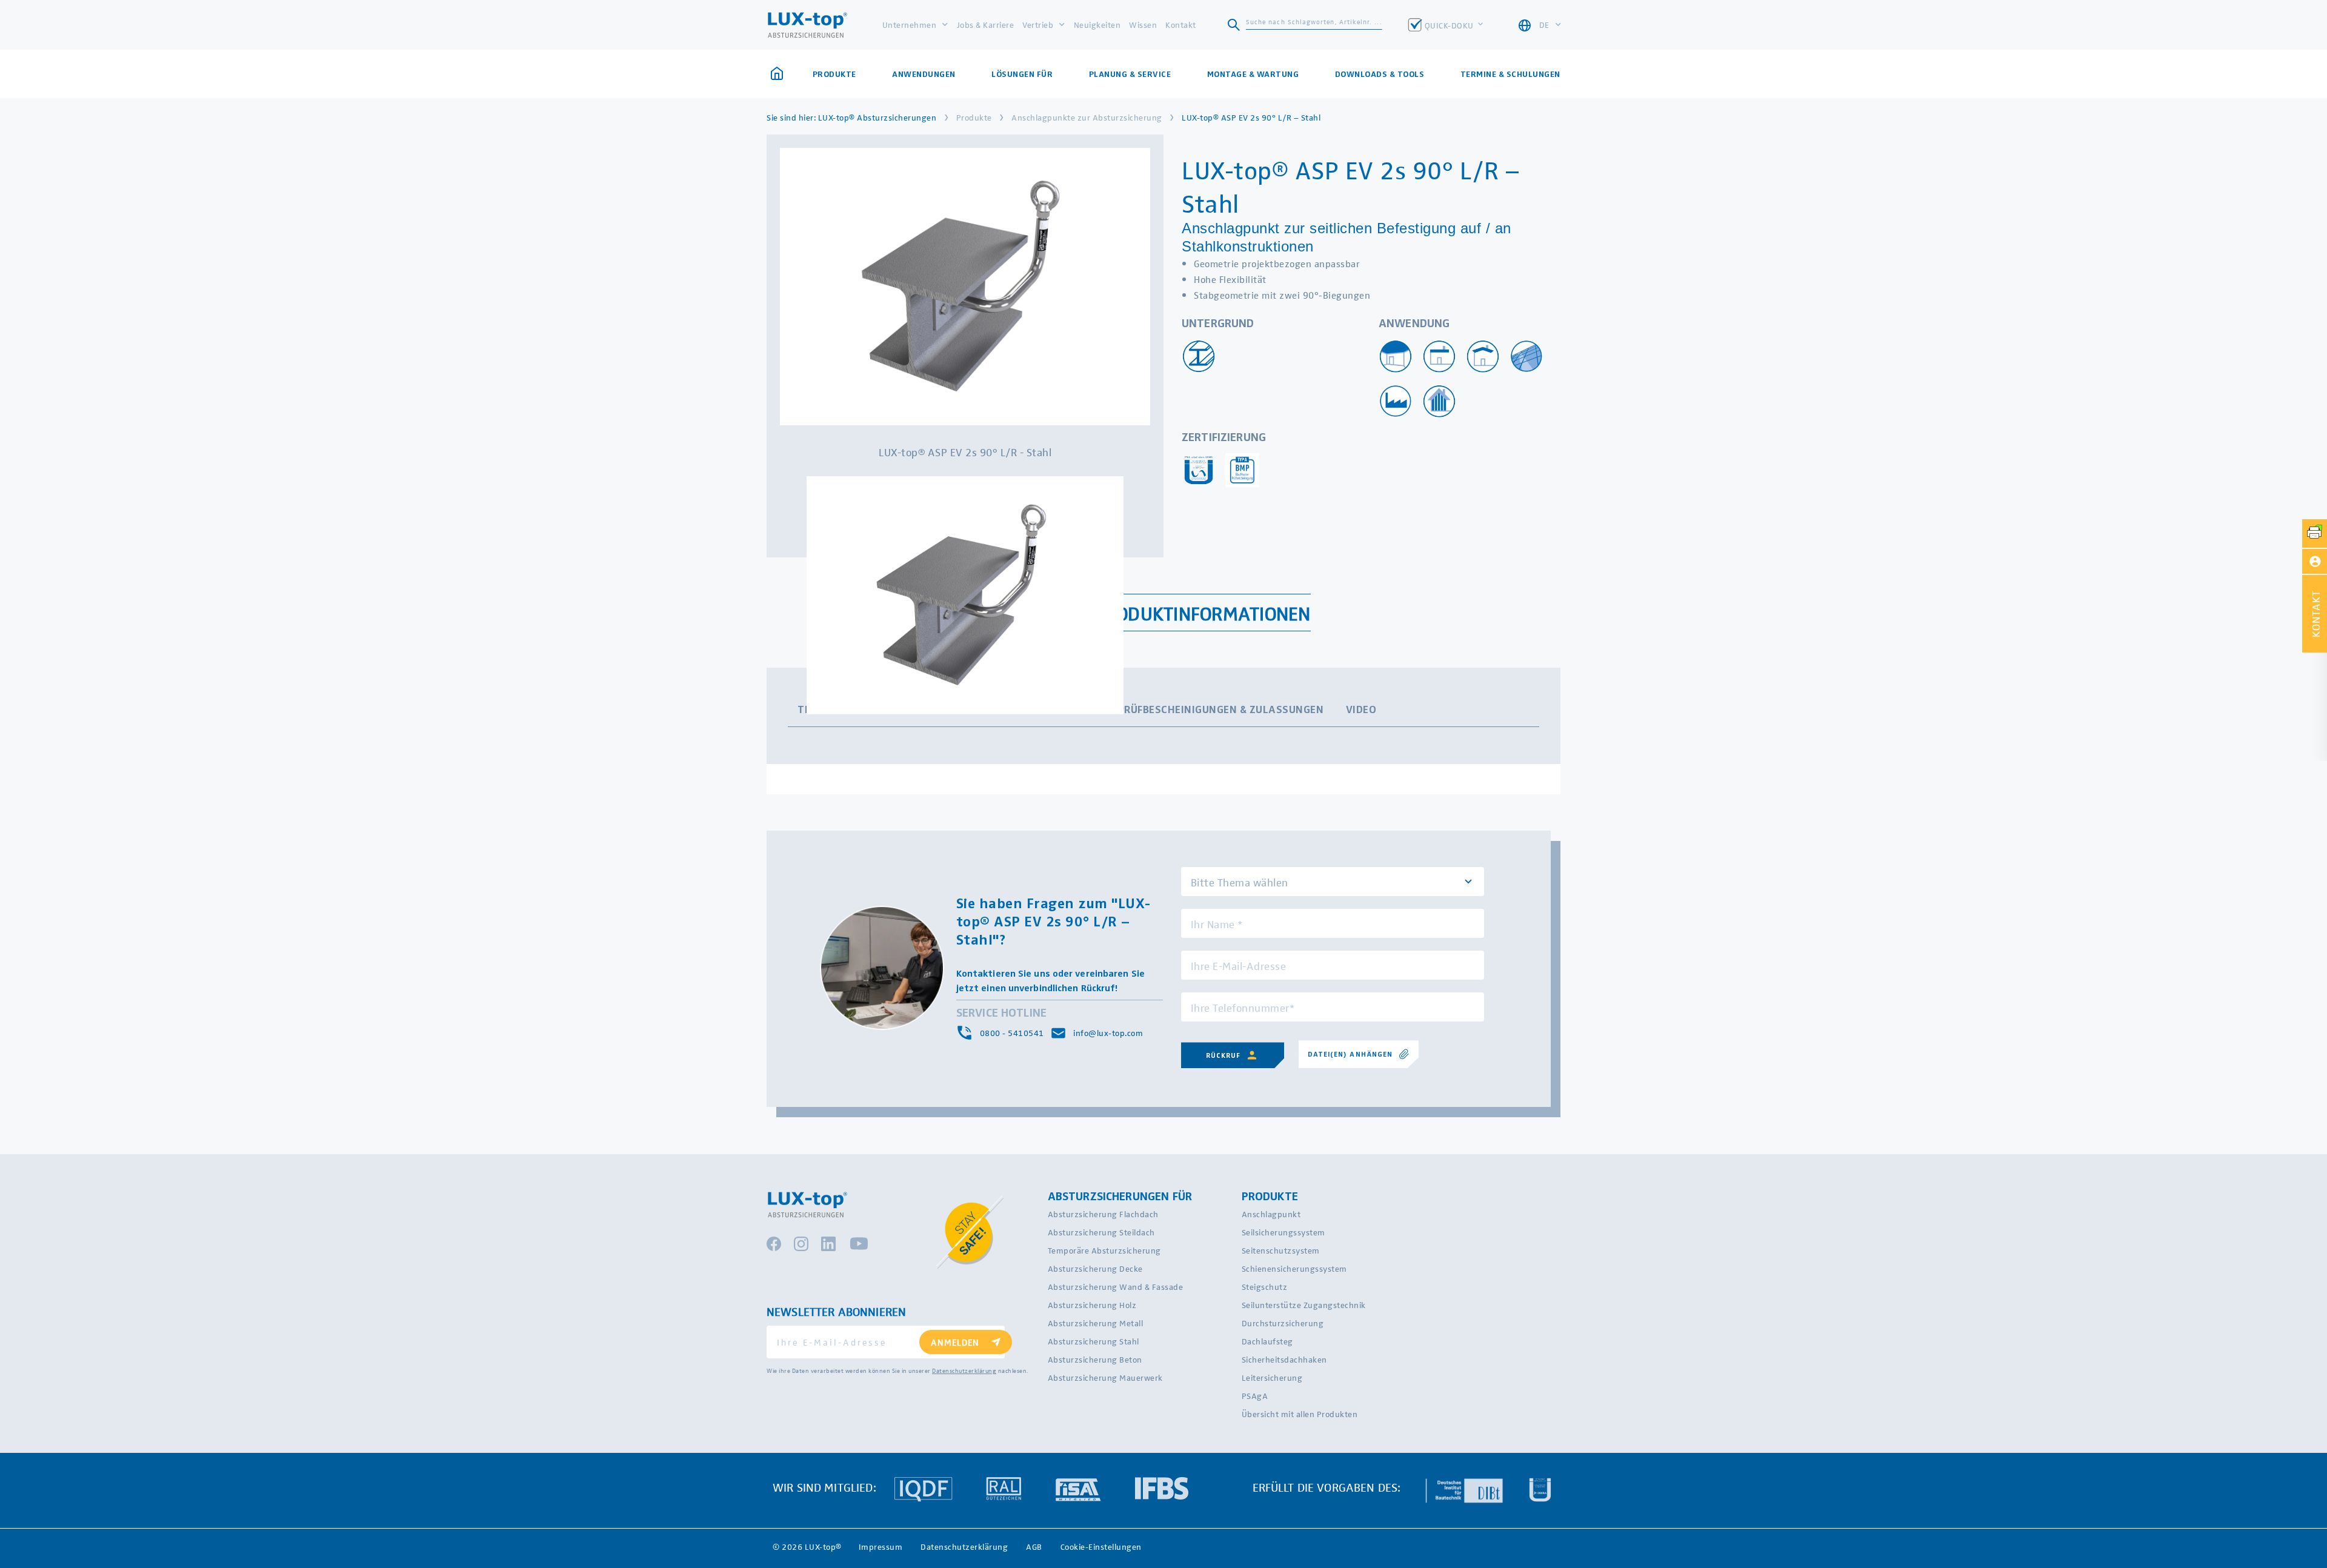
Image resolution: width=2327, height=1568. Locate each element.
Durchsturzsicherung (1283, 1323)
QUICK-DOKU (1450, 25)
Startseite (781, 74)
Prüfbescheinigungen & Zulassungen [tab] (1221, 709)
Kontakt (1181, 25)
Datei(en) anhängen (1350, 1054)
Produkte (974, 117)
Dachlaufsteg (1267, 1341)
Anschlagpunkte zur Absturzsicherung (1087, 117)
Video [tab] (1361, 709)
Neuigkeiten (1097, 25)
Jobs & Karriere (986, 25)
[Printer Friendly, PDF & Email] (2315, 533)
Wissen (1143, 25)
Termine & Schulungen (1510, 74)
